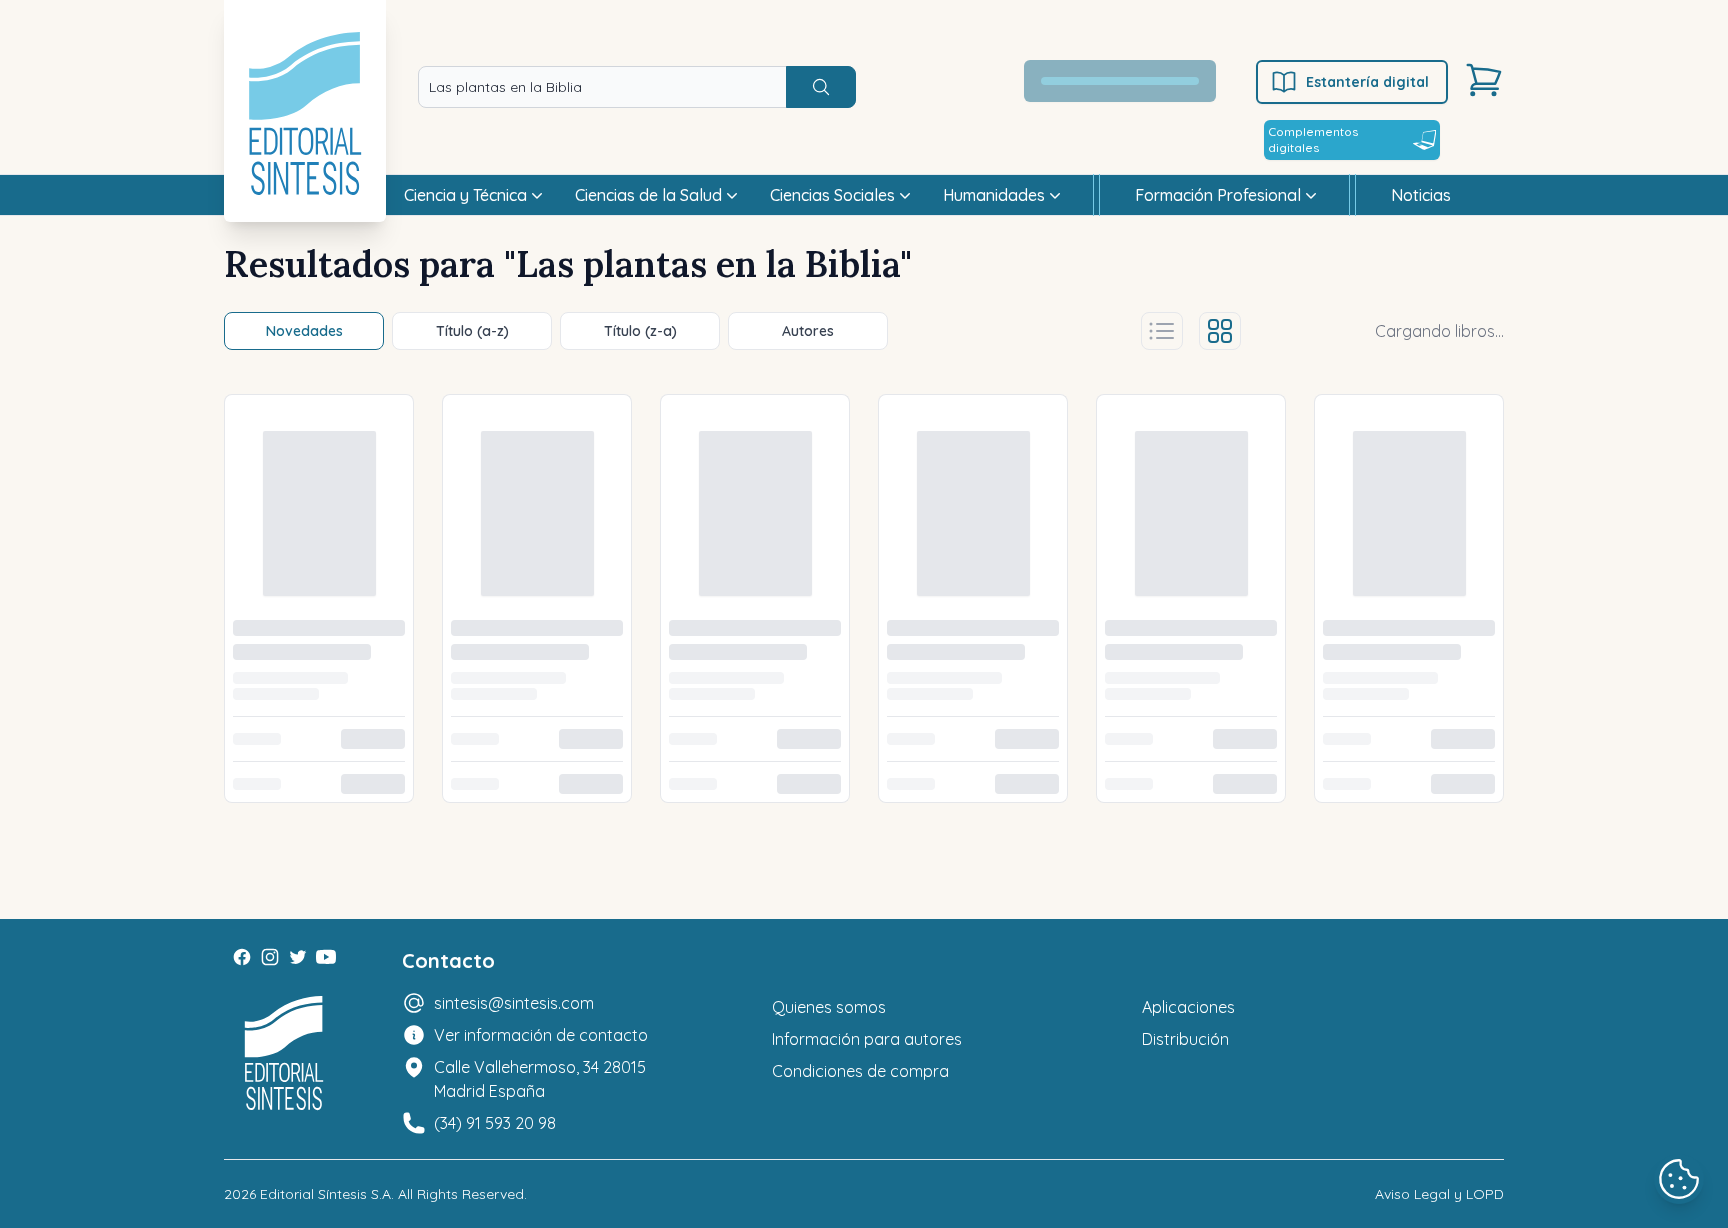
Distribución (1185, 1039)
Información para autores (867, 1039)
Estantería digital (1367, 82)
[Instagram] (270, 957)
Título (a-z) (472, 331)
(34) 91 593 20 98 (495, 1123)
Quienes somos (829, 1007)
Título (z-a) (640, 331)
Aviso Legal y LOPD (1439, 1194)
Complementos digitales (1313, 139)
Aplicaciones (1188, 1007)
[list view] (1162, 331)
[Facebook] (242, 957)
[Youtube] (326, 957)
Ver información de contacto (541, 1035)
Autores (808, 331)
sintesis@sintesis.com (514, 1003)
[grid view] (1220, 331)
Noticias (1421, 195)
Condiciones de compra (860, 1071)
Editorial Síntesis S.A (325, 1194)
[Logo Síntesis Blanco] (284, 1053)
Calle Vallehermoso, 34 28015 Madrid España (540, 1079)
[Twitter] (298, 957)
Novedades (304, 331)
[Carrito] (1484, 80)
